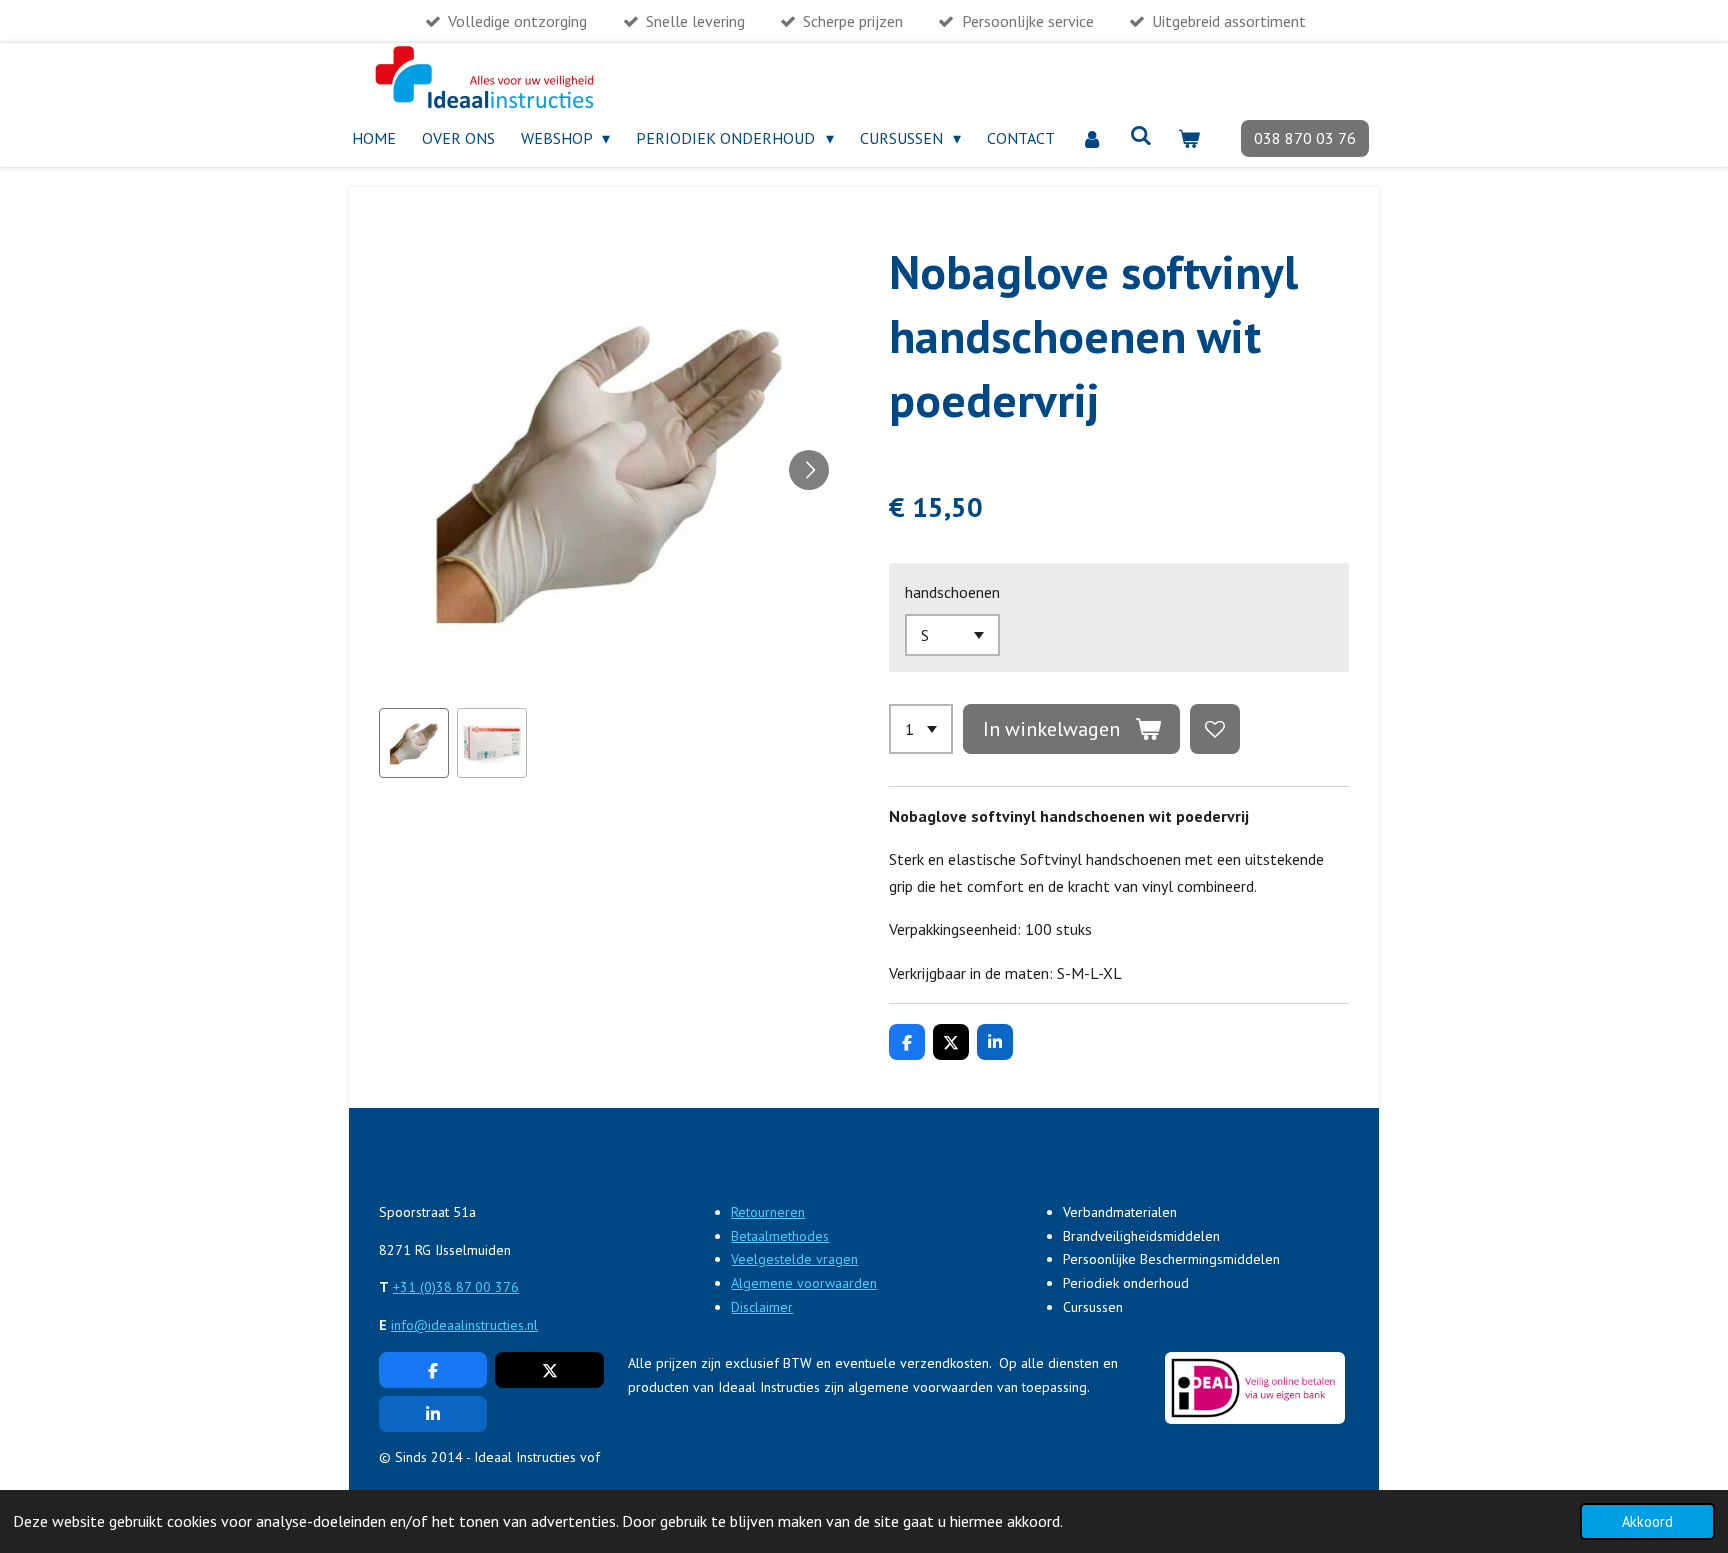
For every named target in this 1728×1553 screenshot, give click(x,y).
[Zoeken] (1141, 135)
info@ (409, 1325)
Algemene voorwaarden (804, 1283)
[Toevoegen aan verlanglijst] (1215, 729)
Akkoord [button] (1647, 1521)
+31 (406, 1287)
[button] (414, 743)
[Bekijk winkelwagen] (1189, 138)
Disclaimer (762, 1307)
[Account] (1092, 138)
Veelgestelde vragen (794, 1259)
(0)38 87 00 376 (469, 1287)
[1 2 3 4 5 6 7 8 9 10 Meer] (921, 729)
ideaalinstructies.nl (483, 1325)
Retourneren (768, 1212)
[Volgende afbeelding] (809, 470)
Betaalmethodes (780, 1236)
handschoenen (952, 592)
